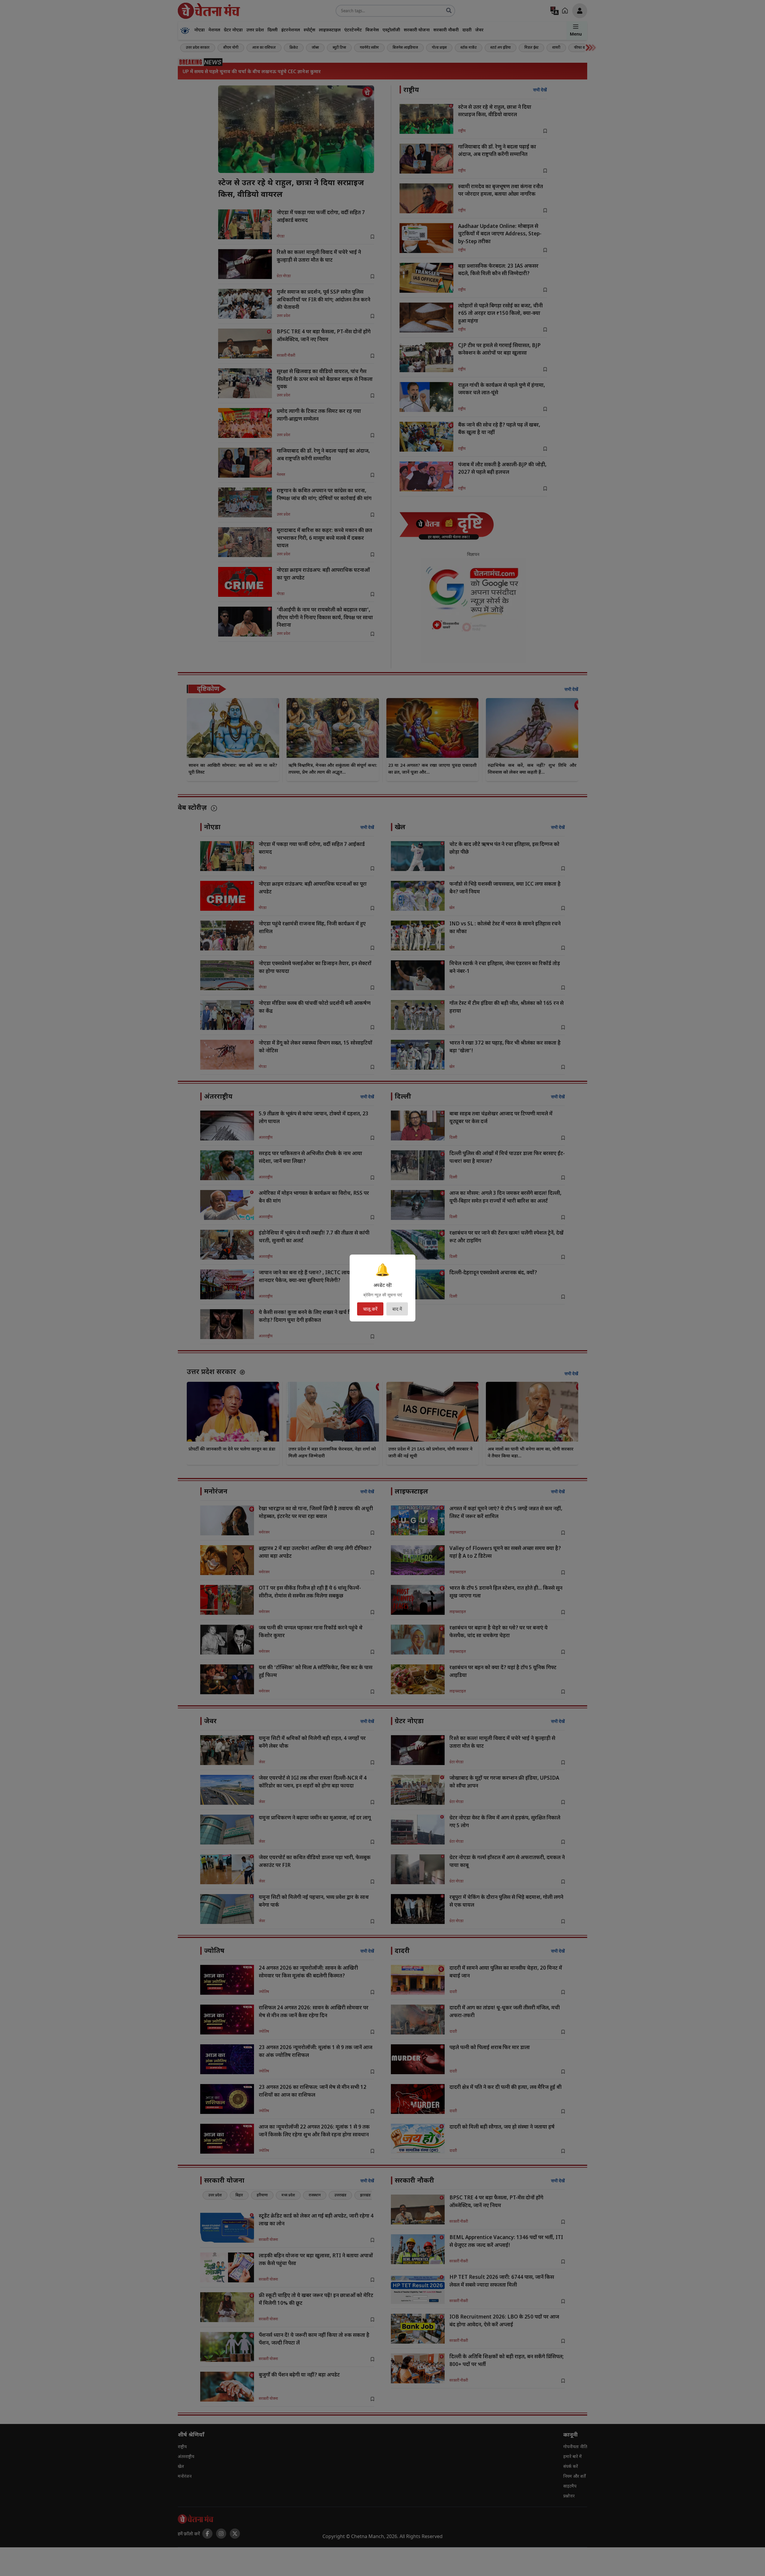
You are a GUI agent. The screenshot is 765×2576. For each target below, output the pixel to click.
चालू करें (370, 1309)
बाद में (397, 1309)
